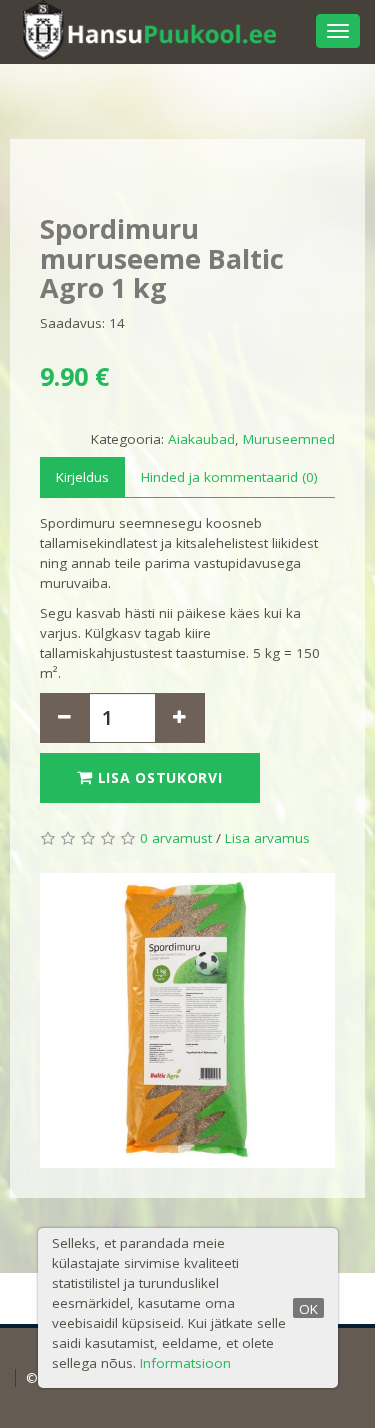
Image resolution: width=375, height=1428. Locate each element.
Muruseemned (289, 439)
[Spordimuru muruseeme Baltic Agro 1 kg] (187, 1020)
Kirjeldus (82, 477)
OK (308, 1309)
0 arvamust (176, 838)
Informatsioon (185, 1363)
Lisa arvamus (267, 838)
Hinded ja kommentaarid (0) (229, 477)
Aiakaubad (201, 439)
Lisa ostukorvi (158, 777)
